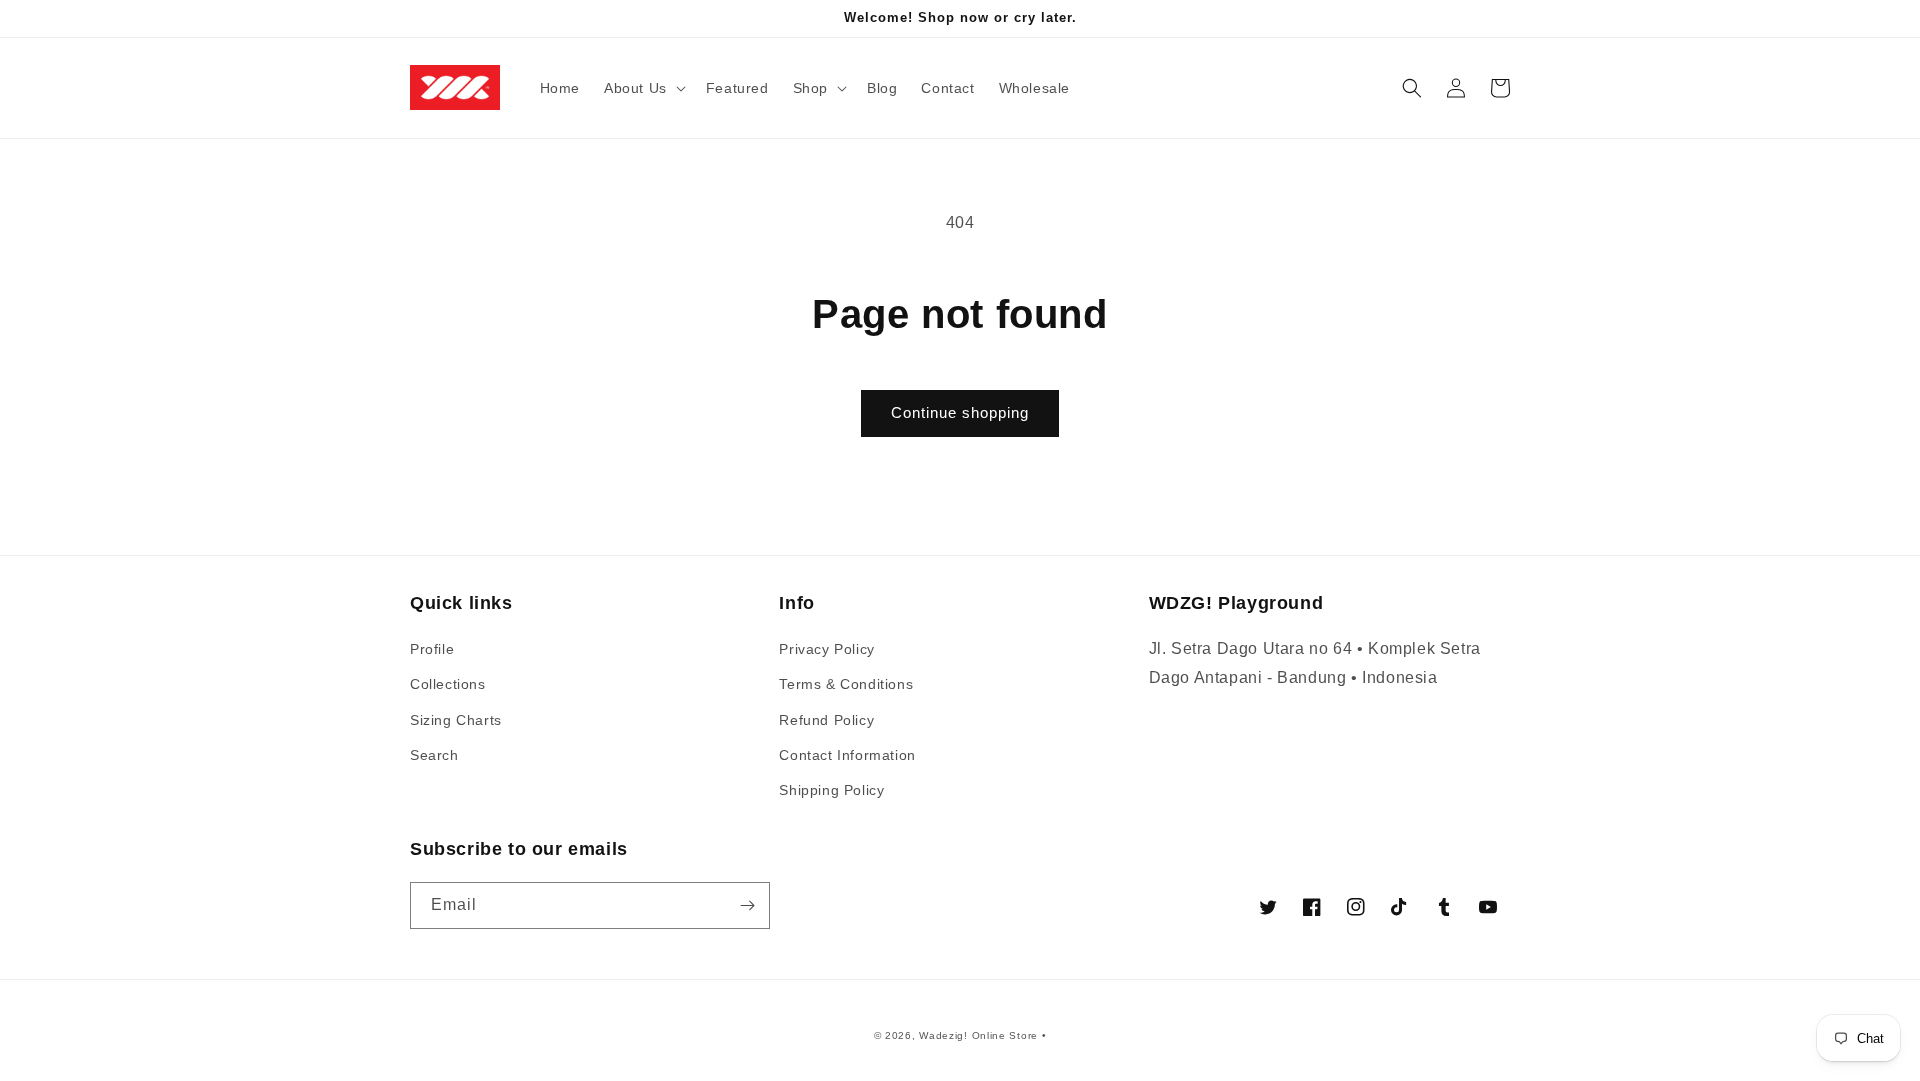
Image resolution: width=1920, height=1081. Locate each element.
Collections (448, 684)
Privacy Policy (826, 649)
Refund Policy (826, 720)
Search (434, 755)
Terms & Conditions (846, 684)
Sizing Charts (456, 720)
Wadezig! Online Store (978, 1035)
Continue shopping (960, 412)
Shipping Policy (831, 790)
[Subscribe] (747, 905)
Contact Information (847, 755)
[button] (643, 88)
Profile (432, 649)
